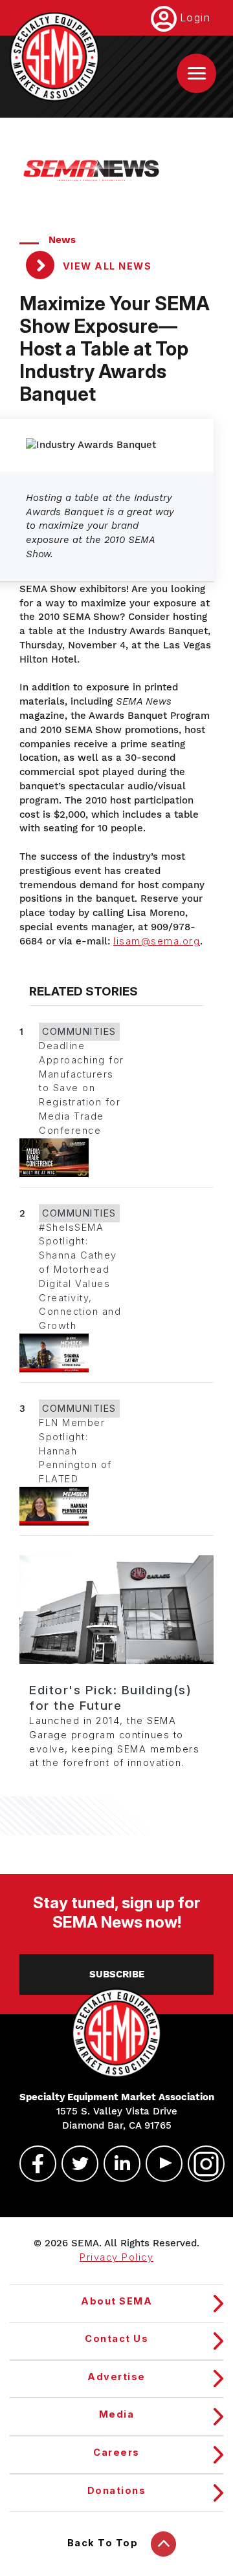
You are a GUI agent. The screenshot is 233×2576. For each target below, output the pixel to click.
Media (117, 2414)
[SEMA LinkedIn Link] (116, 2164)
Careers (116, 2453)
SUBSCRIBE (117, 1974)
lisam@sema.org (157, 941)
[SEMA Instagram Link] (201, 2164)
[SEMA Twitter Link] (74, 2164)
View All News (105, 266)
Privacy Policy (116, 2257)
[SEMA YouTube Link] (159, 2164)
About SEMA (116, 2301)
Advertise (116, 2377)
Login (195, 17)
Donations (117, 2491)
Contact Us (116, 2339)
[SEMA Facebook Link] (32, 2164)
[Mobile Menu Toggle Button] (196, 73)
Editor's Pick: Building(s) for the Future (110, 1698)
